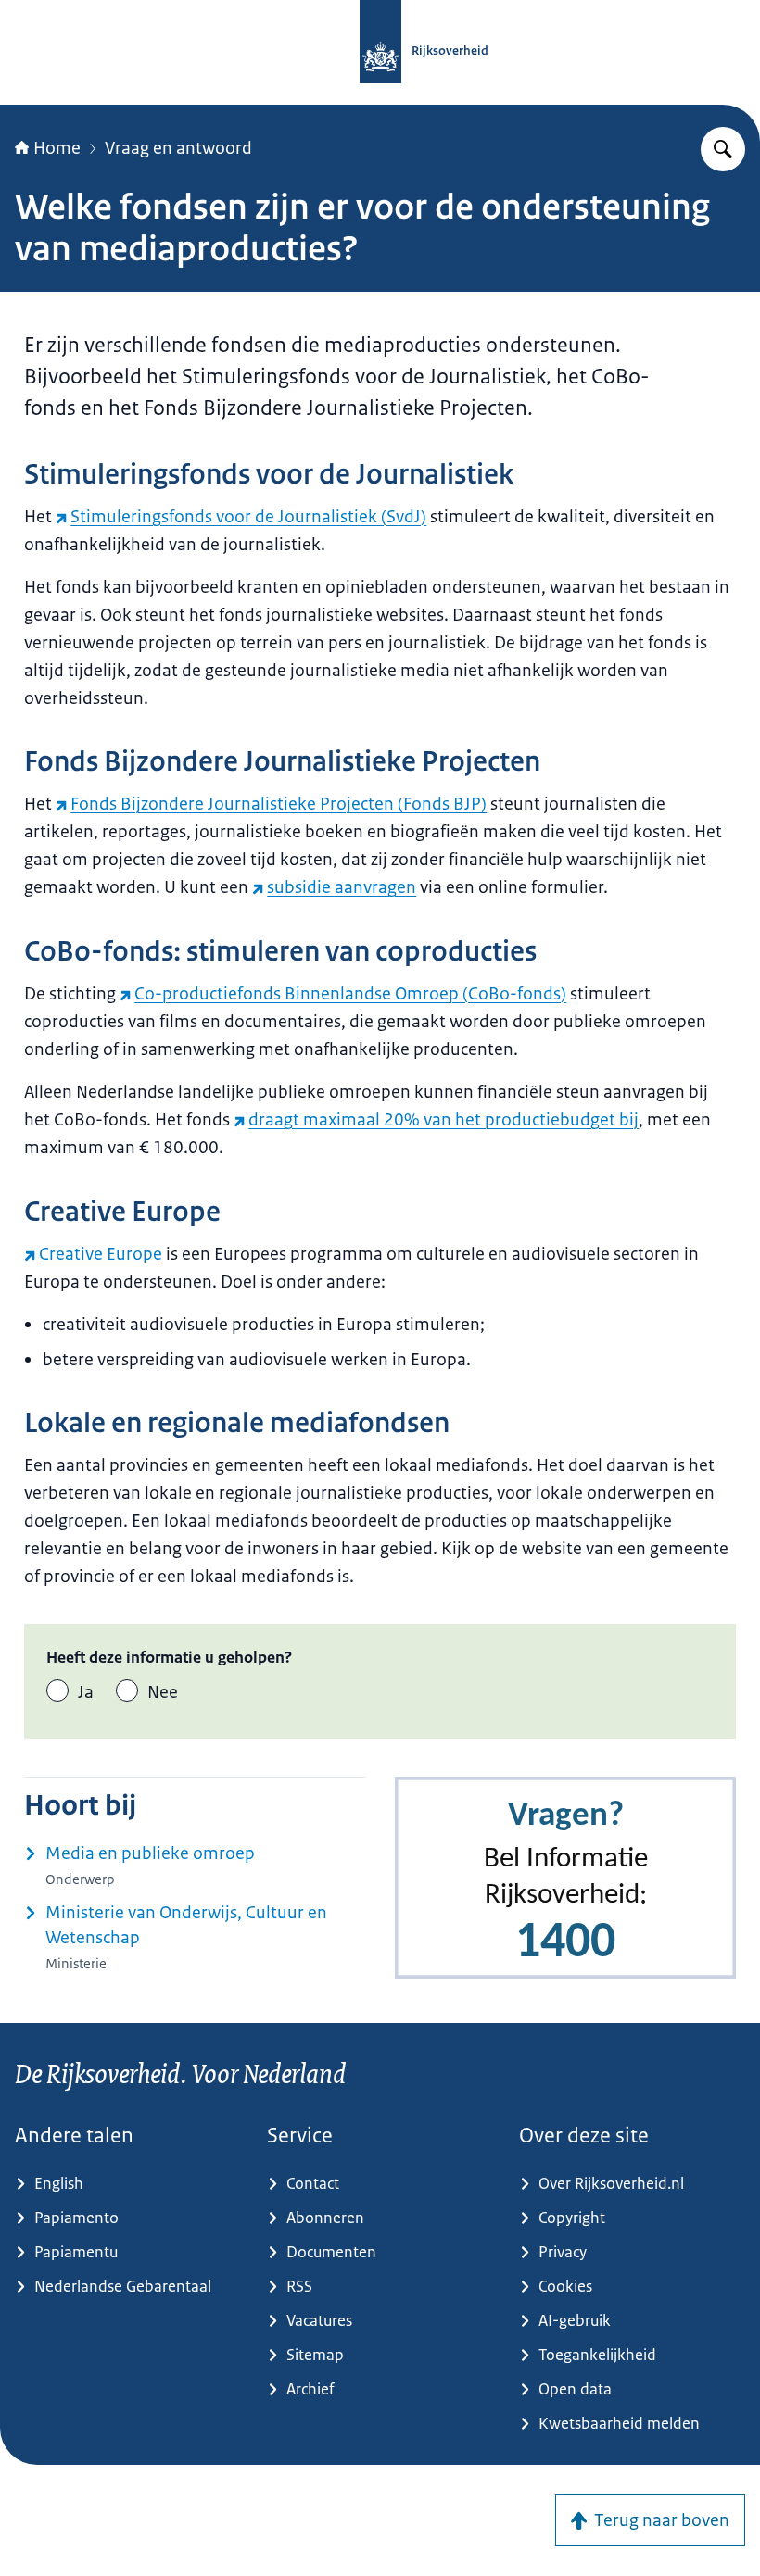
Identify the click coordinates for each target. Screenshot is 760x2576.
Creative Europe (101, 1254)
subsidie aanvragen (342, 887)
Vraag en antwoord (178, 148)
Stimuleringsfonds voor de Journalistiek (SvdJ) (248, 517)
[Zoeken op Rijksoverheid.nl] (723, 149)
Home (57, 148)
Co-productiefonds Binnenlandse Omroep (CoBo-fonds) (350, 994)
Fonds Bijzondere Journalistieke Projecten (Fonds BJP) (279, 804)
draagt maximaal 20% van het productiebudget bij (443, 1120)
